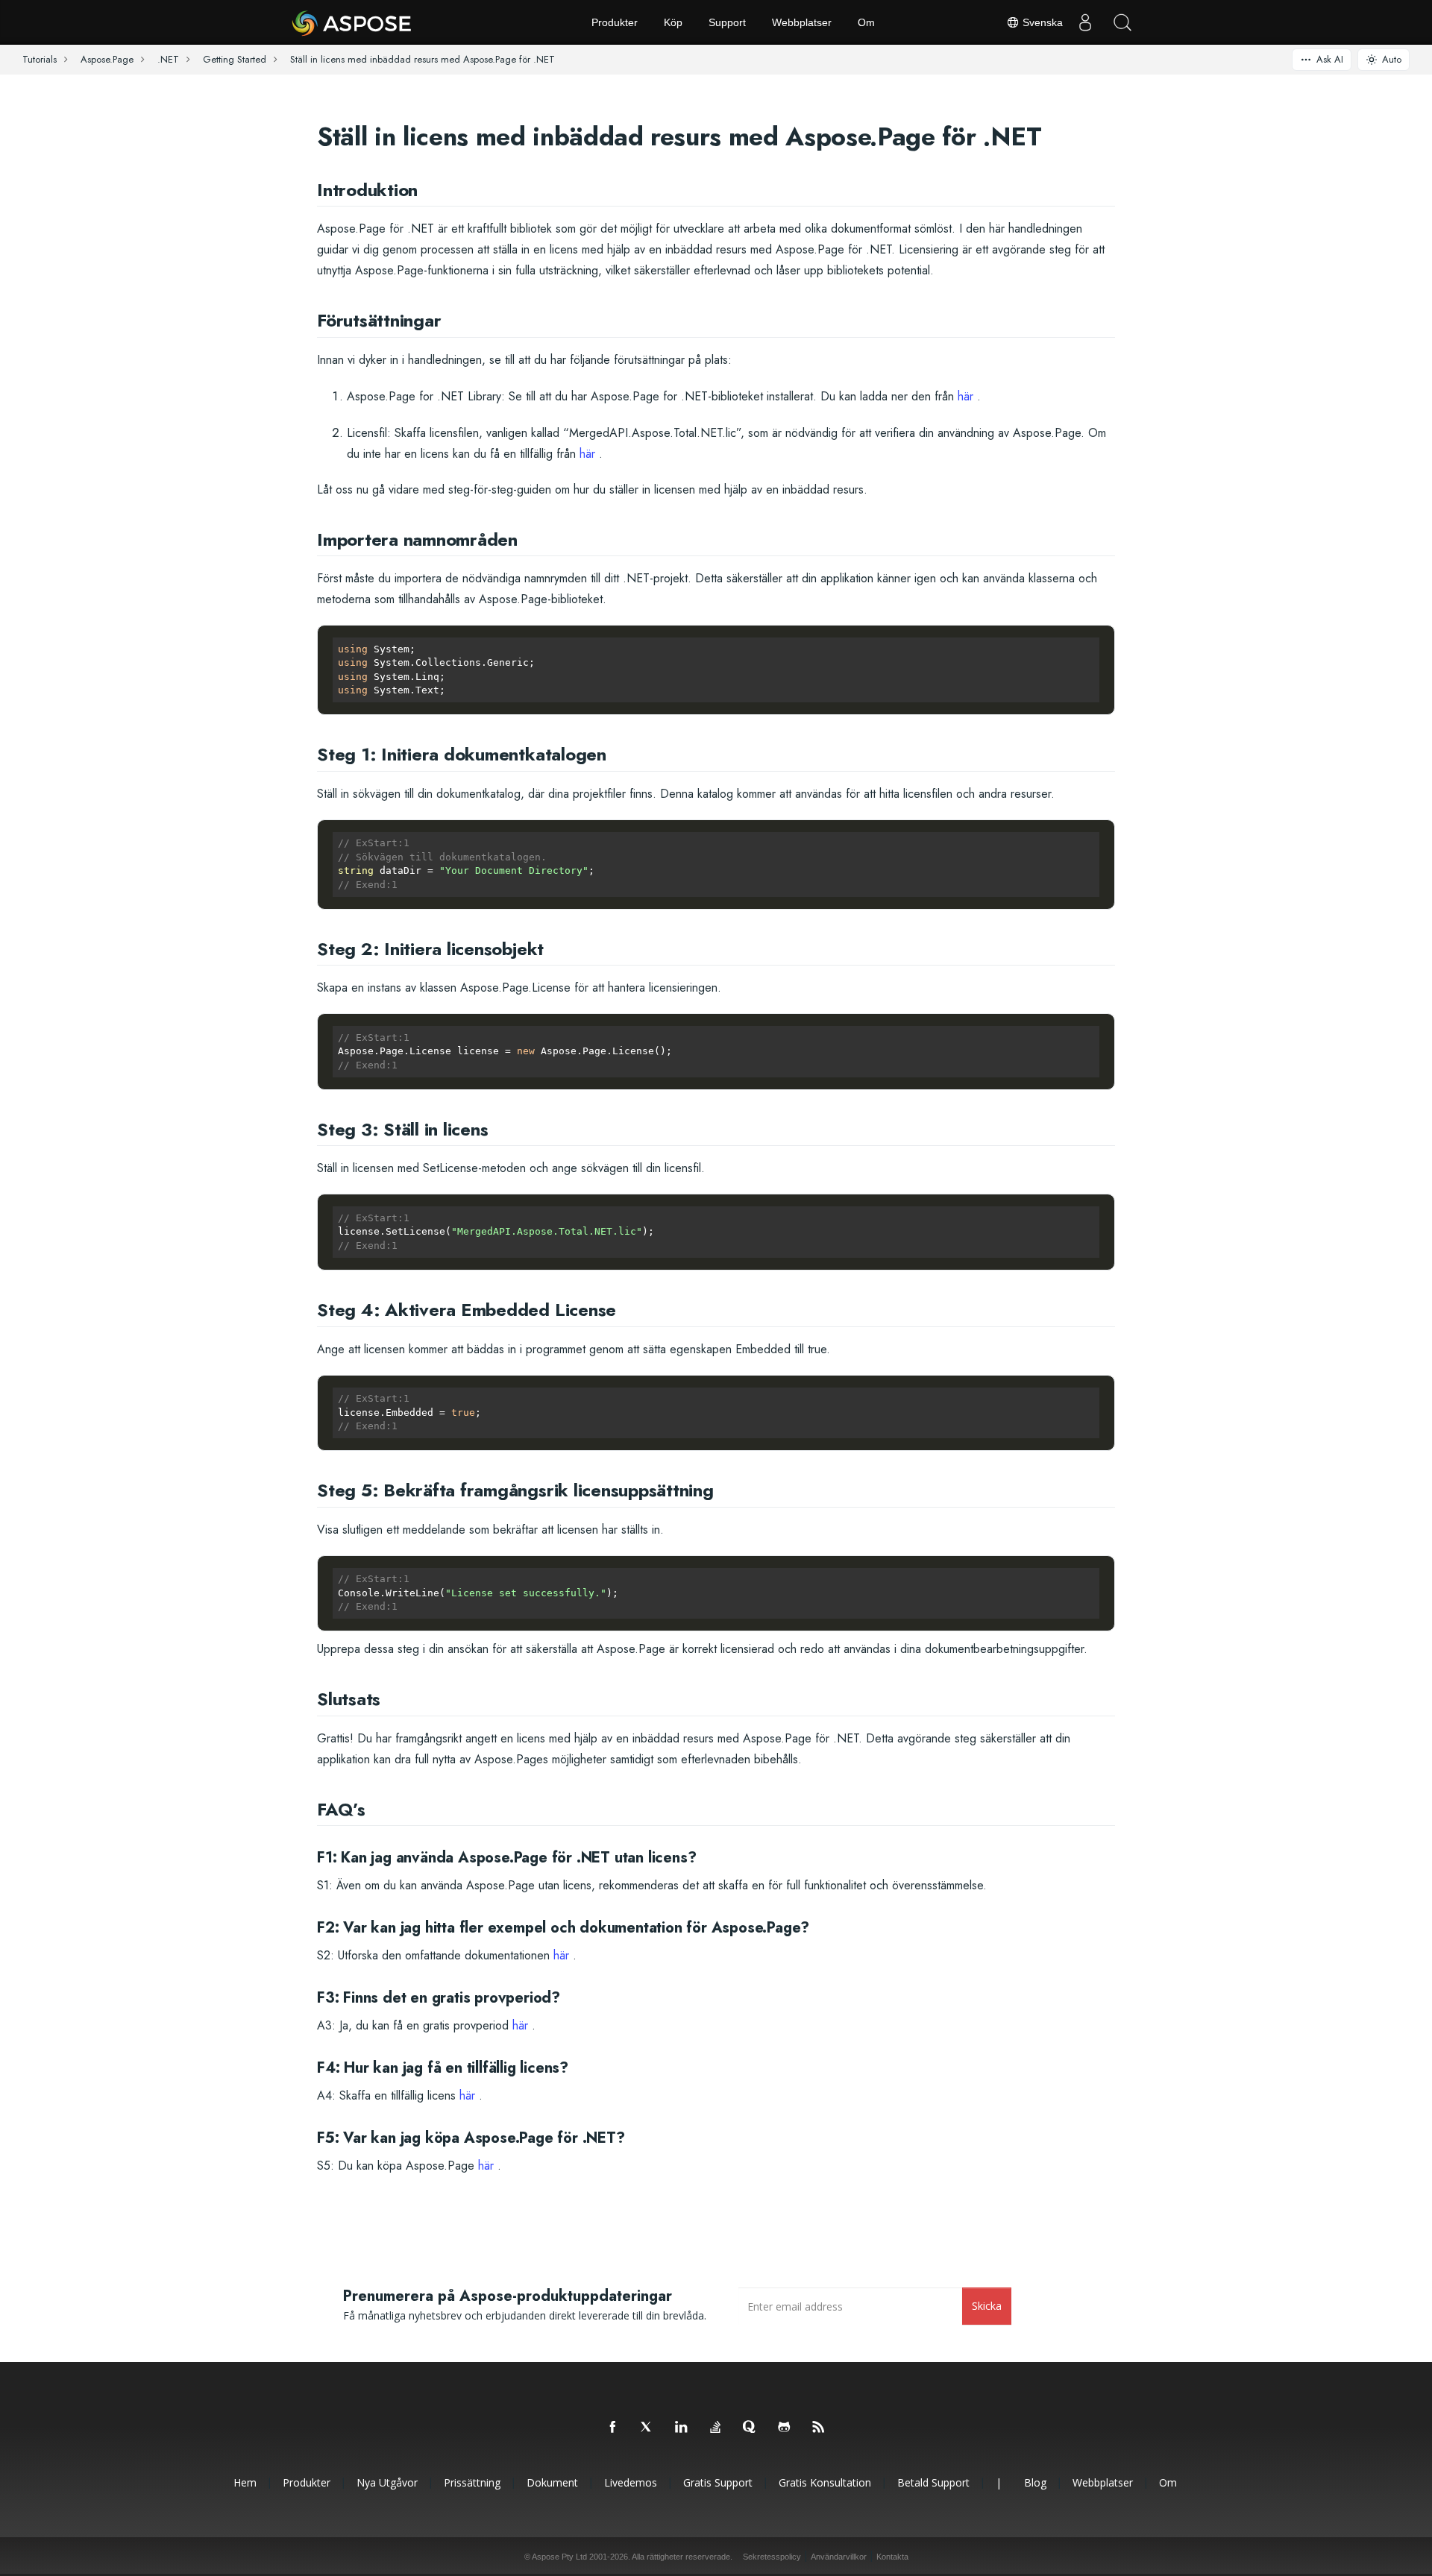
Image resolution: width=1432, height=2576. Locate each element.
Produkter (615, 22)
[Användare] (1085, 22)
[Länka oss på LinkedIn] (682, 2428)
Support (727, 22)
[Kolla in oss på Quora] (750, 2428)
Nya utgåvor (387, 2482)
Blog (1035, 2482)
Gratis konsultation (825, 2482)
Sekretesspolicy (772, 2557)
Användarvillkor (839, 2557)
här (965, 396)
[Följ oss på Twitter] (647, 2428)
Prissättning (472, 2482)
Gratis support (718, 2482)
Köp (673, 22)
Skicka (987, 2306)
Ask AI (1330, 59)
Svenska (1041, 22)
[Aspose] (352, 22)
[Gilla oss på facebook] (613, 2428)
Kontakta (892, 2557)
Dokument (552, 2482)
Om (866, 22)
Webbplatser (802, 22)
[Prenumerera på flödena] (819, 2428)
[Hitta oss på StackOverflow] (716, 2428)
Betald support (933, 2482)
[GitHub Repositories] (785, 2428)
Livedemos (631, 2482)
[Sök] (1122, 22)
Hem (245, 2482)
